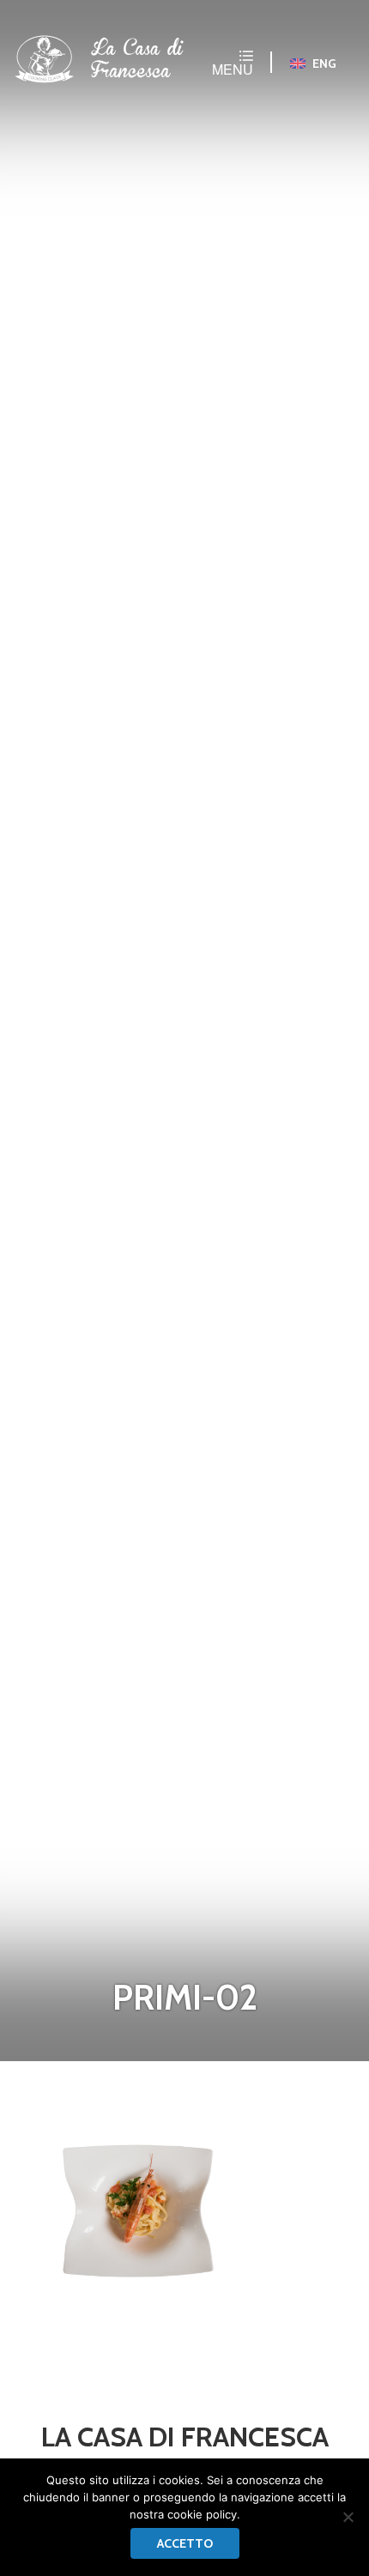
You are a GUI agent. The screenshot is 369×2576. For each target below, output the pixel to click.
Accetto (185, 2543)
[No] (348, 2517)
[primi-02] (137, 2204)
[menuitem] (314, 63)
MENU (233, 68)
